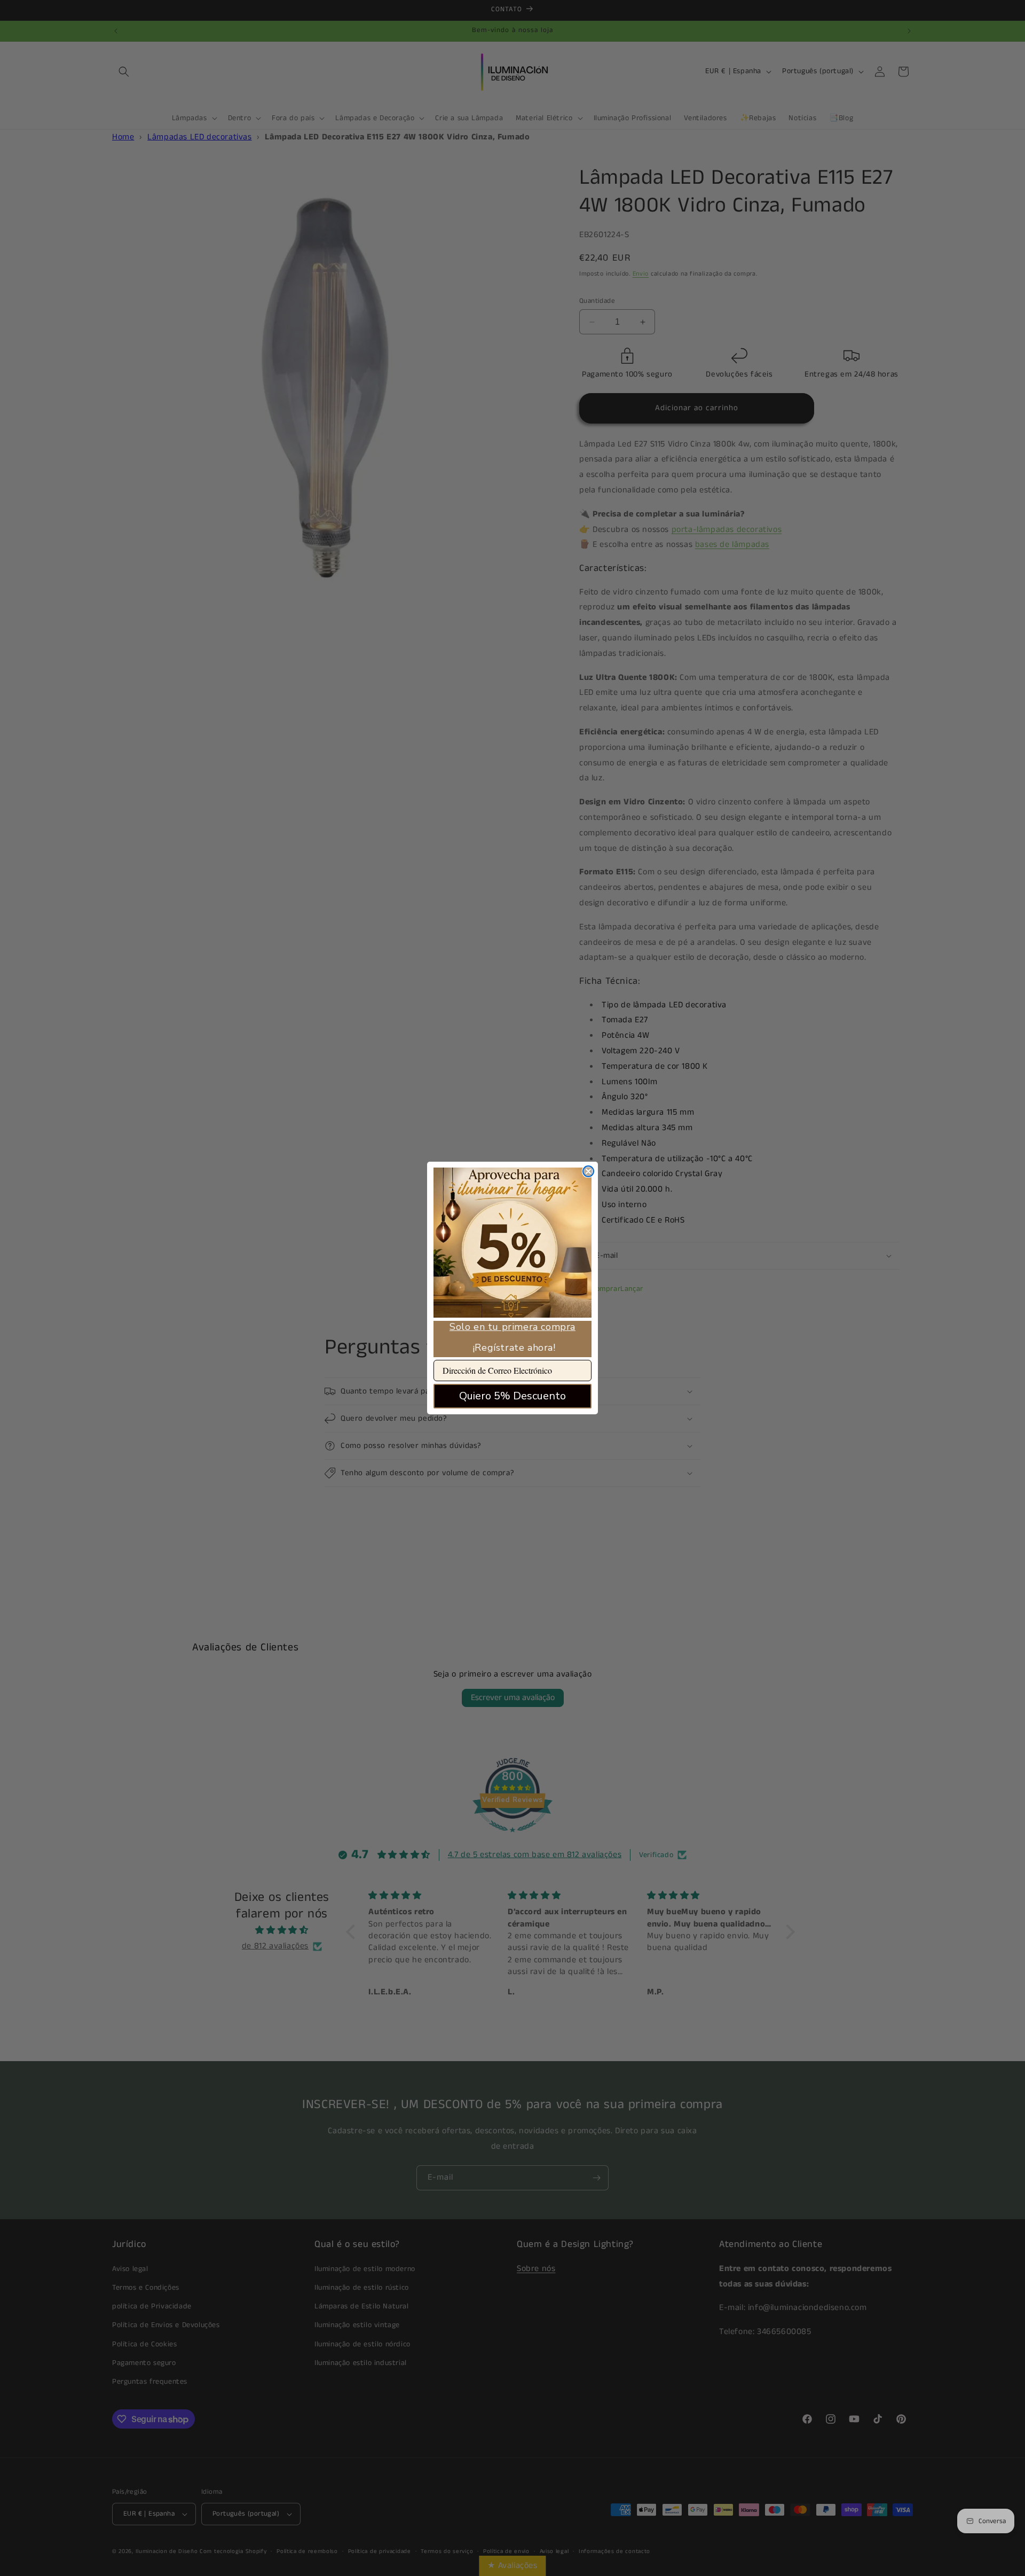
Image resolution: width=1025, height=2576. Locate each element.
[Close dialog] (588, 1171)
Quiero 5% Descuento (512, 1396)
